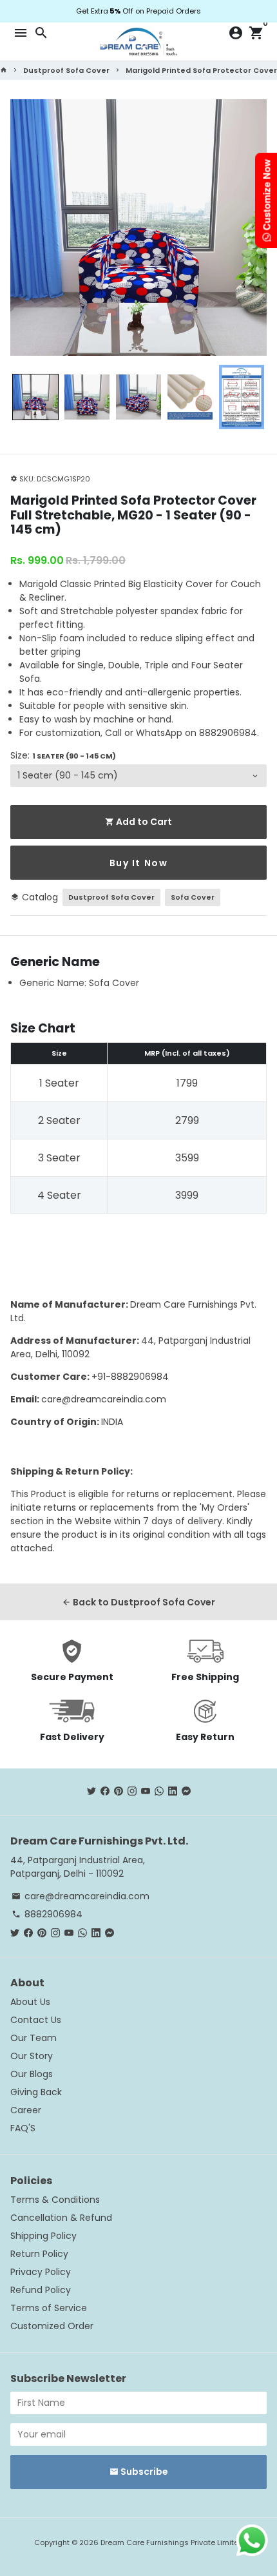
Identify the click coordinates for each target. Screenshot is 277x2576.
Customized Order (52, 2326)
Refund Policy (41, 2290)
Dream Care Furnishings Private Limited (172, 2542)
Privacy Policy (41, 2272)
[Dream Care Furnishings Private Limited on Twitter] (91, 1791)
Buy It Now (139, 863)
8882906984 (47, 1914)
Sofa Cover (193, 897)
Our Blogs (32, 2074)
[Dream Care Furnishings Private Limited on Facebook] (105, 1791)
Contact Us (36, 2020)
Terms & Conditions (55, 2200)
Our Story (32, 2056)
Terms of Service (49, 2308)
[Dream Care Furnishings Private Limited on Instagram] (132, 1791)
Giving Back (36, 2092)
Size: (63, 755)
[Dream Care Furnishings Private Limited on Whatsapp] (159, 1791)
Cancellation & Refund (61, 2218)
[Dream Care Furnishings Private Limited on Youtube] (146, 1791)
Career (26, 2110)
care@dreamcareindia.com (104, 1399)
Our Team (33, 2038)
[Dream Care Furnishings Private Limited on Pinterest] (119, 1791)
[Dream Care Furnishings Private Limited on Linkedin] (173, 1791)
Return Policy (39, 2254)
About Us (30, 2002)
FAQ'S (23, 2128)
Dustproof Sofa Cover (66, 70)
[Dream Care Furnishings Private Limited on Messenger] (186, 1791)
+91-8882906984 (130, 1377)
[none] (35, 397)
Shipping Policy (43, 2236)
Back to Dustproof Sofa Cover (138, 1602)
